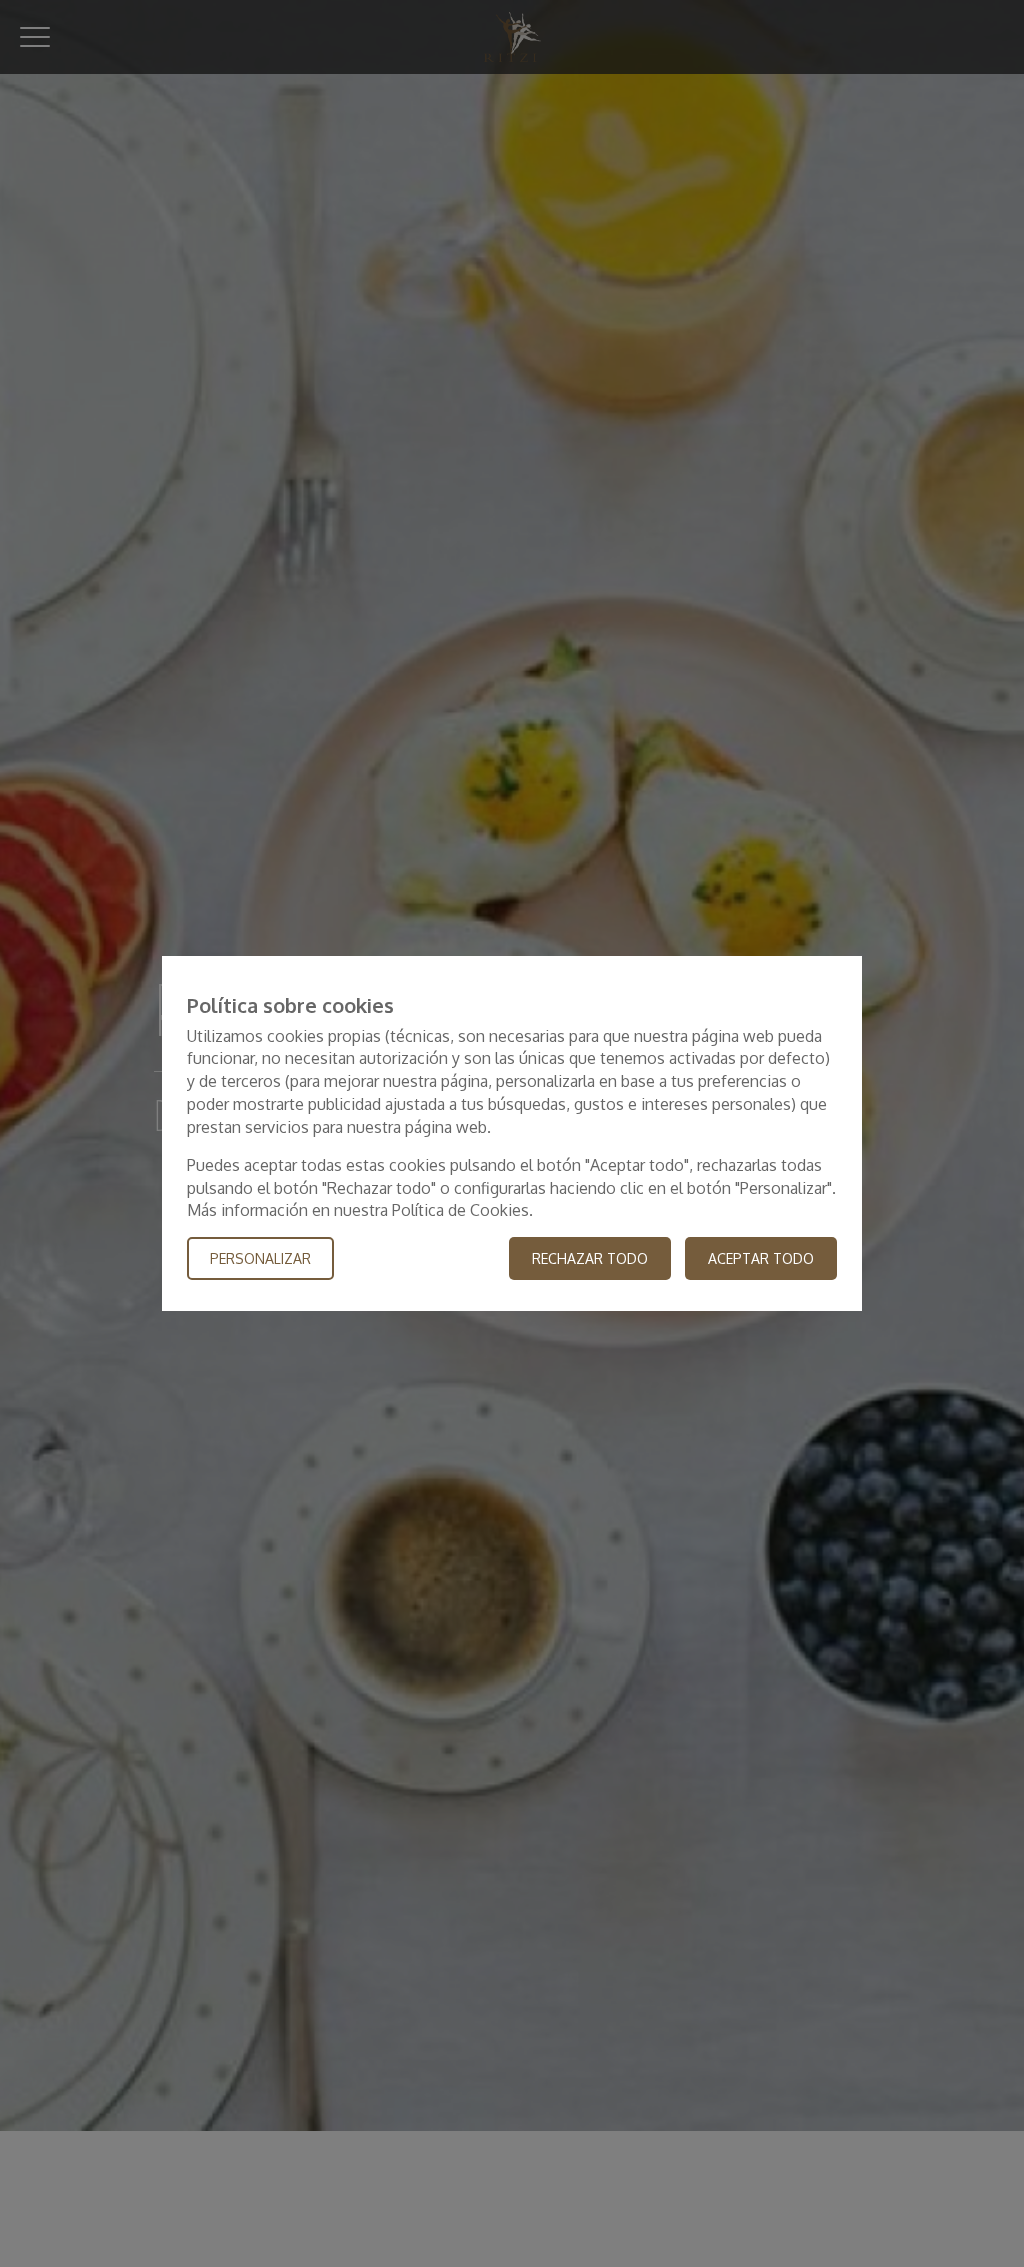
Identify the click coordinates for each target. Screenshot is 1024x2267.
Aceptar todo (761, 1258)
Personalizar (260, 1258)
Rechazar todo (590, 1258)
